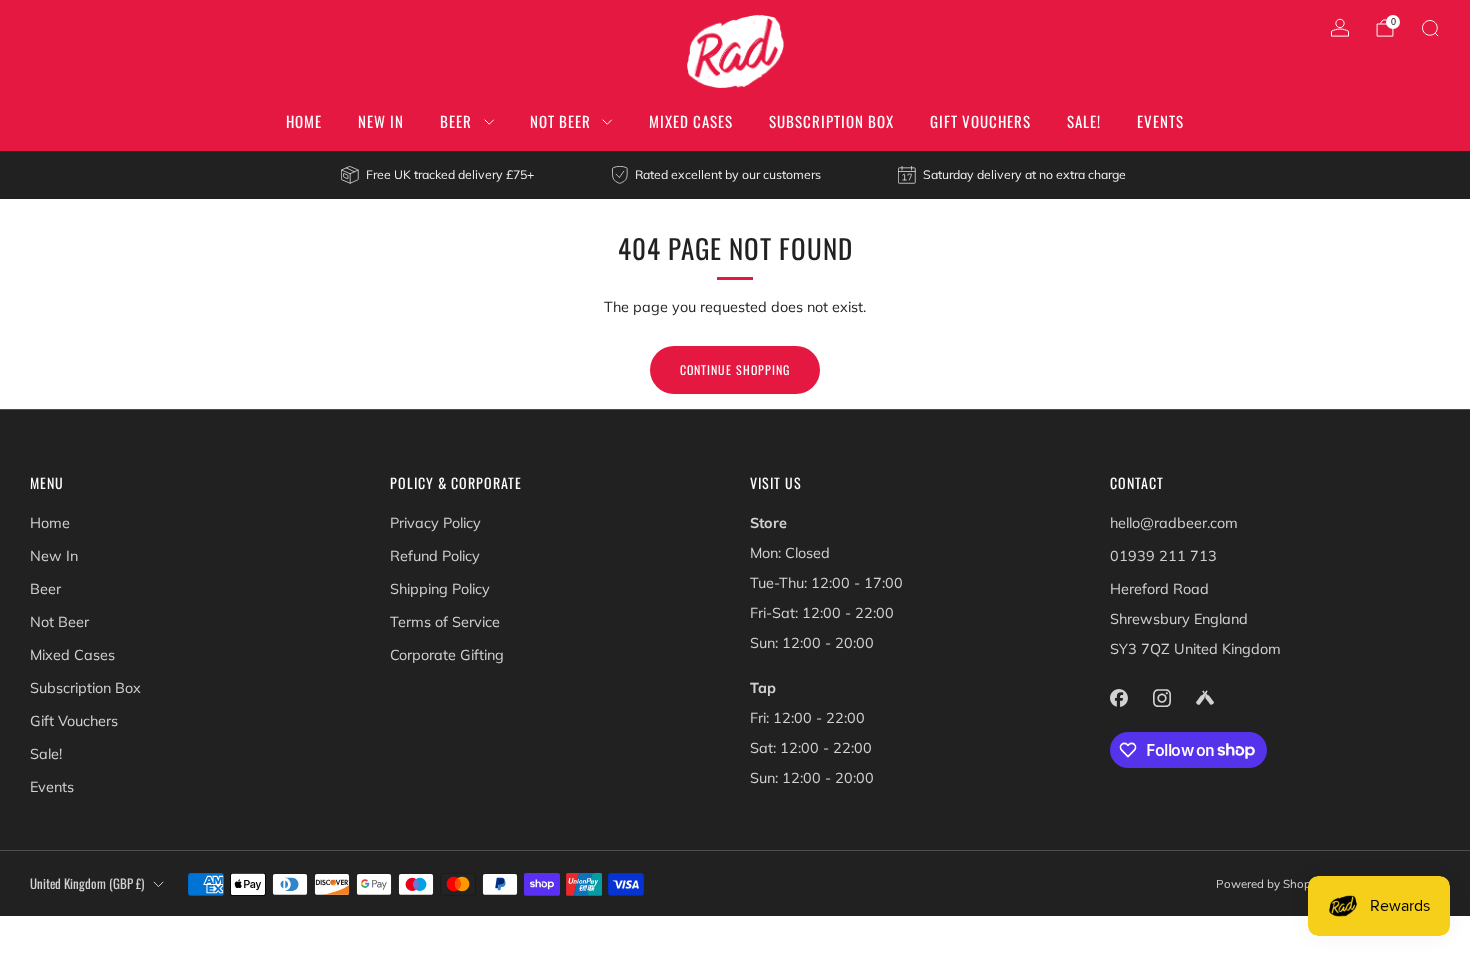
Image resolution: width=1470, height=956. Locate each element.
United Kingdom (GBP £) (87, 883)
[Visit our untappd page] (1204, 697)
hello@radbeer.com (1174, 523)
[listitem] (438, 175)
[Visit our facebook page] (1118, 697)
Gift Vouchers (980, 121)
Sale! (1084, 121)
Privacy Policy (435, 523)
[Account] (1340, 28)
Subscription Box (831, 121)
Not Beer (560, 121)
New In (381, 121)
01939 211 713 (1163, 556)
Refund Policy (435, 556)
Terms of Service (445, 622)
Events (1160, 121)
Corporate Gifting (447, 655)
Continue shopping (735, 369)
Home (304, 121)
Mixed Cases (691, 121)
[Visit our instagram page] (1161, 697)
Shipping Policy (440, 589)
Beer (456, 121)
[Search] (1430, 28)
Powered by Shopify (1270, 883)
